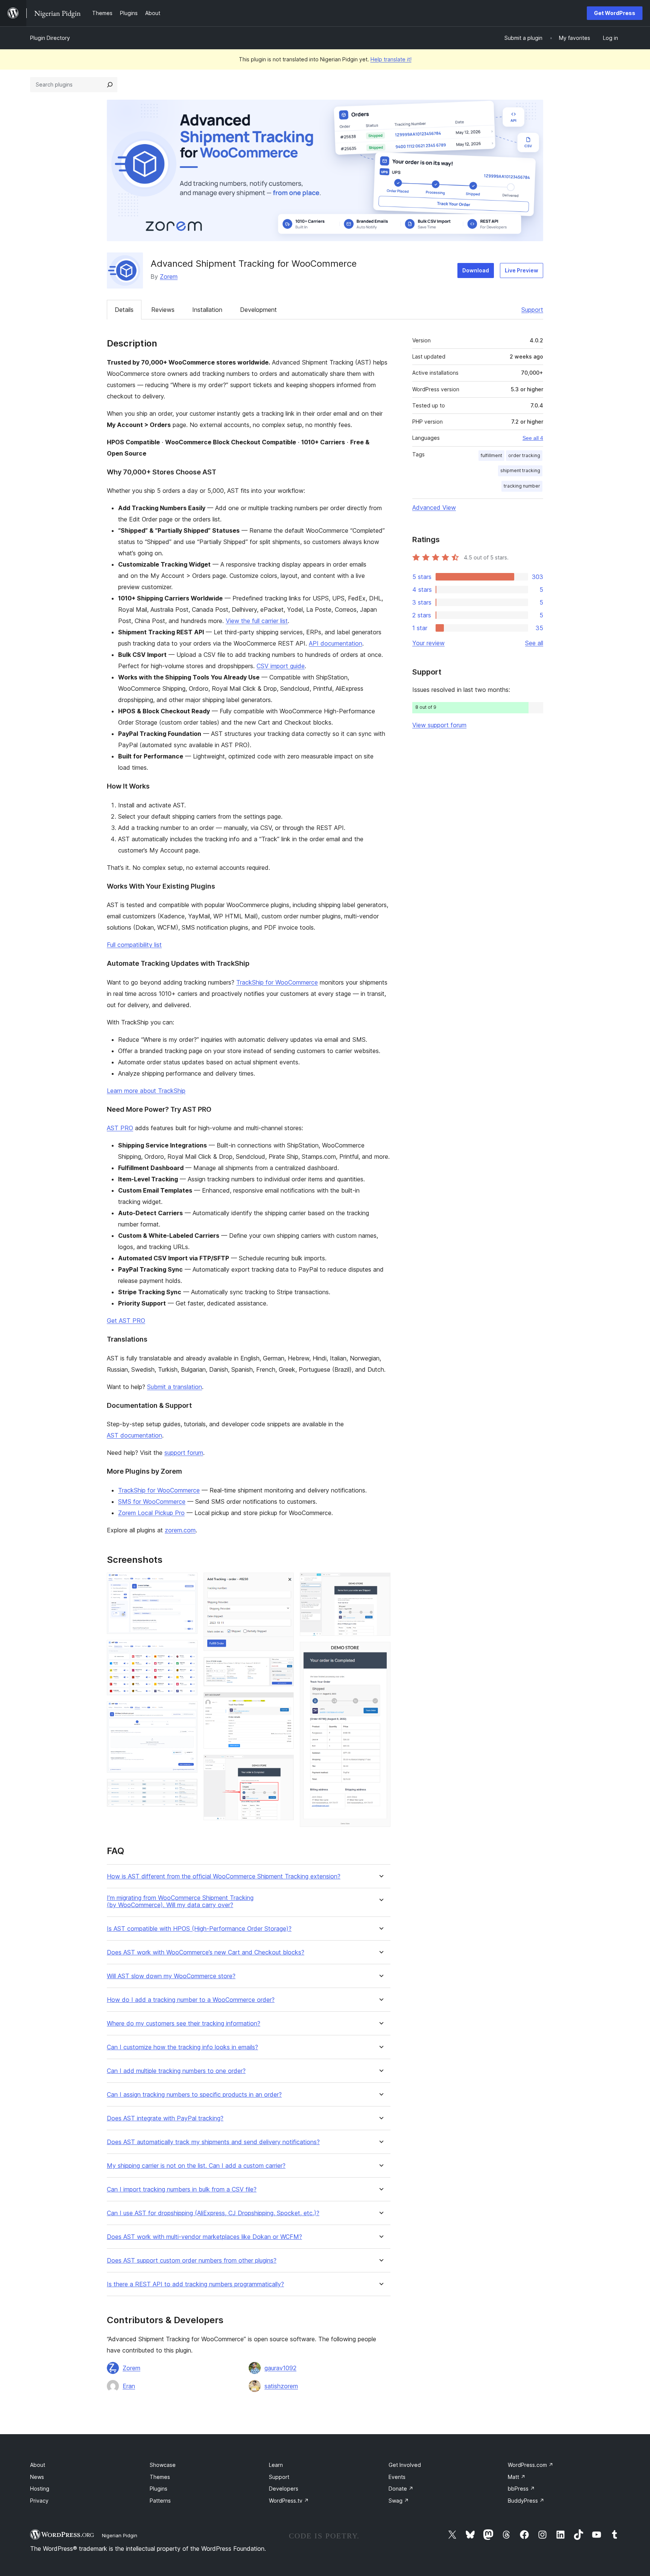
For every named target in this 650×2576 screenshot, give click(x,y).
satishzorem (281, 2386)
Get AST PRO (126, 1321)
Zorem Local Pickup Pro (151, 1513)
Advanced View (434, 508)
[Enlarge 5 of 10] (284, 1583)
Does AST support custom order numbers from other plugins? (192, 2261)
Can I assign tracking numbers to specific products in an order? (194, 2095)
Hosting (40, 2489)
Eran (129, 2386)
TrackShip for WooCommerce (277, 982)
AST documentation (134, 1435)
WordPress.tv (289, 2501)
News (37, 2477)
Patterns (160, 2501)
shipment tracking (520, 470)
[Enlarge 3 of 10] (187, 1711)
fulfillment (491, 455)
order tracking (524, 455)
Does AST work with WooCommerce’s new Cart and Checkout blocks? (206, 1952)
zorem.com (180, 1530)
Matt (517, 2477)
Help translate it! (391, 59)
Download (476, 270)
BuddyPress (526, 2501)
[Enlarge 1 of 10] (187, 1583)
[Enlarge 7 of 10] (284, 1702)
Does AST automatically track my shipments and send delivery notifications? (213, 2142)
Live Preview (522, 270)
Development (258, 310)
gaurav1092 (280, 2368)
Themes (160, 2477)
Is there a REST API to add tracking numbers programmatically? (195, 2284)
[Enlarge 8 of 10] (284, 1765)
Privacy (39, 2501)
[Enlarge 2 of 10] (187, 1650)
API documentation (336, 643)
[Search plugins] (110, 85)
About (38, 2465)
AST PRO (120, 1128)
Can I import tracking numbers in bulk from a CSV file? (182, 2189)
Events (397, 2477)
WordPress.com (531, 2465)
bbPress (521, 2489)
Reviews (163, 310)
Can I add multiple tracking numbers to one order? (176, 2071)
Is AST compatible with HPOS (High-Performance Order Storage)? (199, 1929)
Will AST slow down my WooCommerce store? (171, 1976)
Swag (399, 2501)
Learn (276, 2465)
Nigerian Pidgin (120, 2535)
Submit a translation (175, 1387)
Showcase (163, 2465)
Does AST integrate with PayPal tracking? (165, 2118)
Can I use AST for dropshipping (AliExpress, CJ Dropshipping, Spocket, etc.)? (213, 2213)
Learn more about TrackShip (146, 1091)
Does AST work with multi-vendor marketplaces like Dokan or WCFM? (204, 2237)
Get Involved (405, 2465)
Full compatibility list (134, 945)
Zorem (169, 277)
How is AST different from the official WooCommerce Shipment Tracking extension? (224, 1876)
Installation (207, 310)
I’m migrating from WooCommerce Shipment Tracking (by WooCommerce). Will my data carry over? (180, 1901)
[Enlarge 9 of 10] (380, 1583)
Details (124, 310)
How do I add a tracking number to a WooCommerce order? (191, 2000)
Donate (401, 2489)
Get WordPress (615, 13)
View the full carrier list (257, 621)
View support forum (439, 725)
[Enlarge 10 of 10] (380, 1652)
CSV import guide (281, 666)
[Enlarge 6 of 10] (284, 1667)
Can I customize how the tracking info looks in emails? (182, 2047)
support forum (184, 1453)
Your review (428, 643)
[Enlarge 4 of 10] (187, 1789)
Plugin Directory (50, 38)
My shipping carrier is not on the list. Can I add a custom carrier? (196, 2166)
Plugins (159, 2489)
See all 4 (533, 438)
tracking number (522, 486)
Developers (284, 2489)
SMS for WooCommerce (152, 1502)
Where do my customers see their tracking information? (184, 2024)
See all (534, 643)
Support (532, 310)
